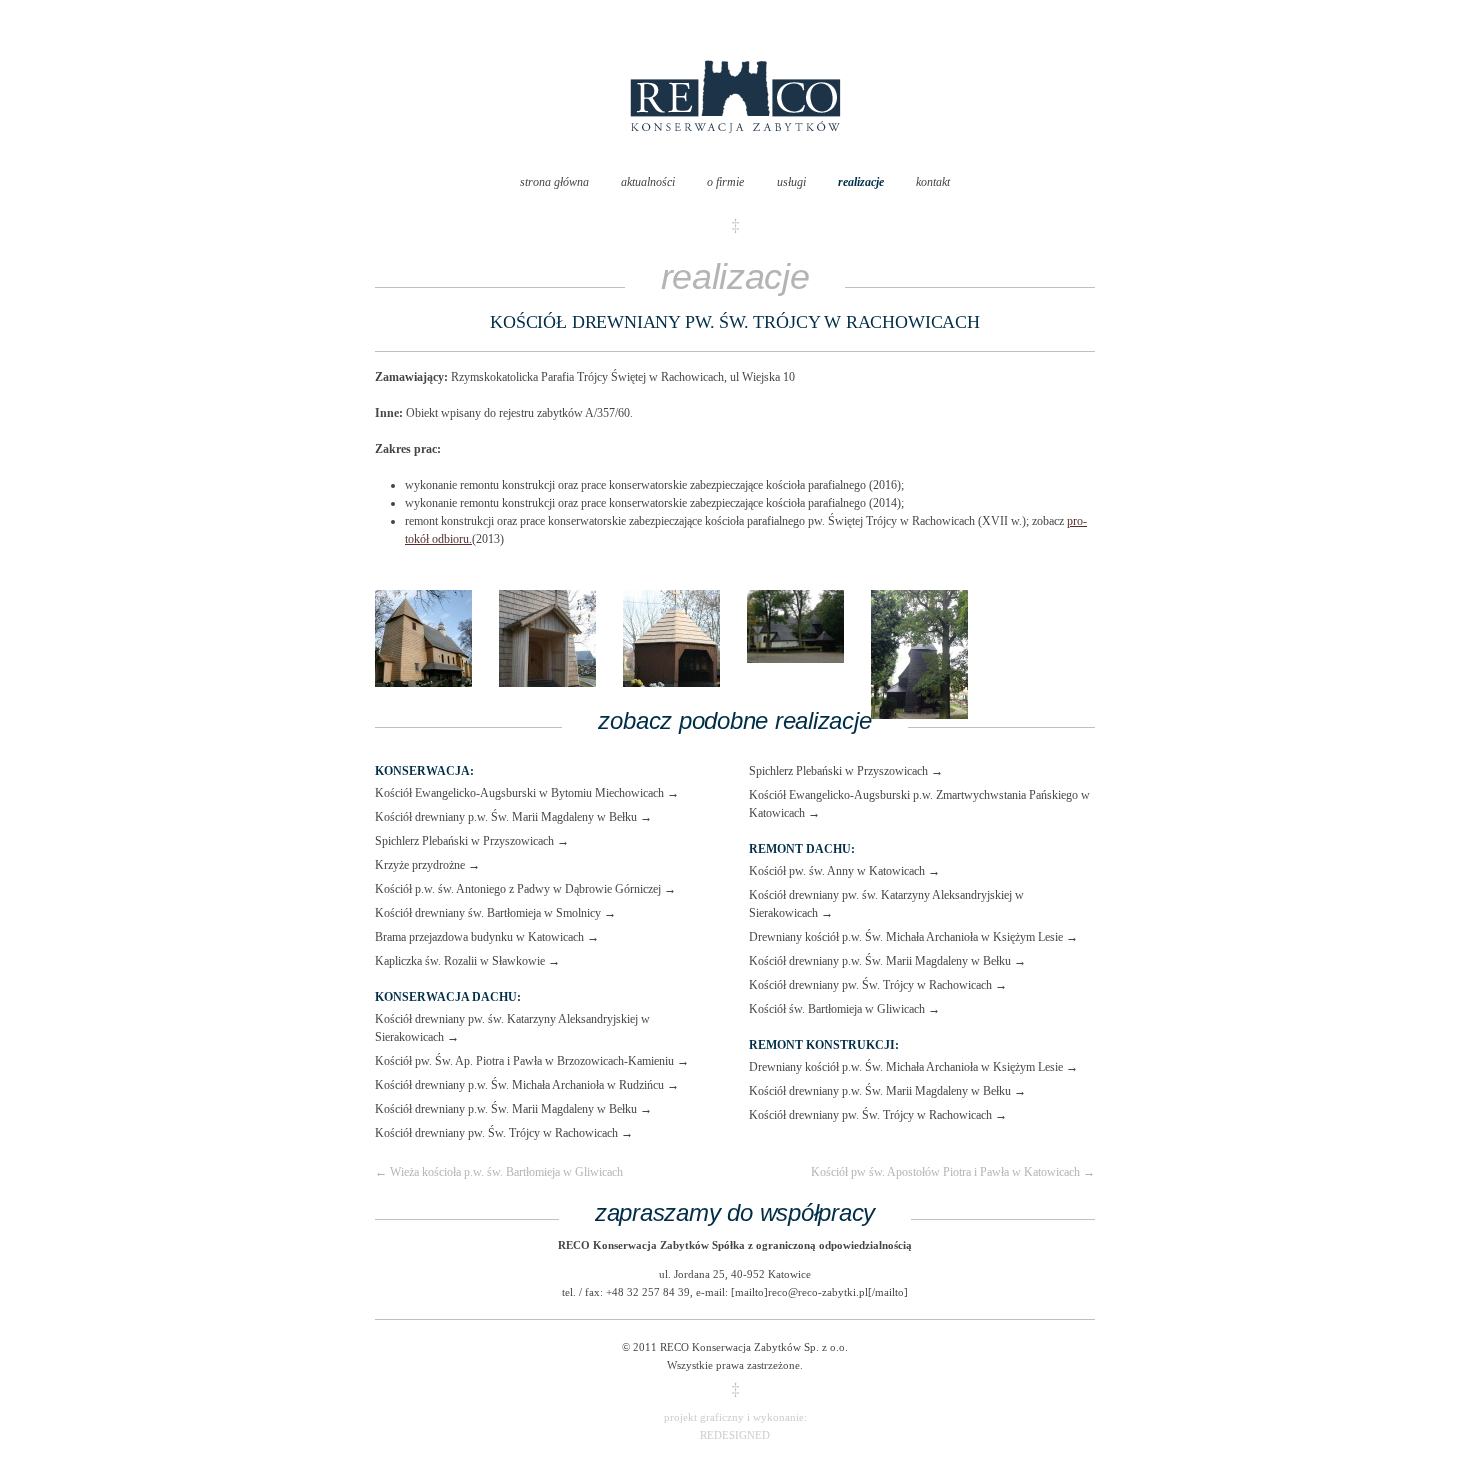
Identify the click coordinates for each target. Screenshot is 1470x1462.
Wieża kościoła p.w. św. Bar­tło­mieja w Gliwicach (499, 1172)
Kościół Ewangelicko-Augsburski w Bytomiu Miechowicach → (527, 793)
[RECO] (735, 153)
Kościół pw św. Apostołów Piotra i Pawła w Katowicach (953, 1172)
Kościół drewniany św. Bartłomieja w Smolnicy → (495, 913)
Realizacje (861, 182)
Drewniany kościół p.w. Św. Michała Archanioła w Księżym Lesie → (913, 937)
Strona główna (554, 182)
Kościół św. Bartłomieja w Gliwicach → (844, 1009)
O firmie (725, 182)
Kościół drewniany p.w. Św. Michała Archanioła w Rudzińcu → (527, 1085)
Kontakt (933, 182)
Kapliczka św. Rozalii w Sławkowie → (467, 961)
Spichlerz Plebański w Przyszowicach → (472, 841)
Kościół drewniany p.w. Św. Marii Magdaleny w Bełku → (513, 817)
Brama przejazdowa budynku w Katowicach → (487, 937)
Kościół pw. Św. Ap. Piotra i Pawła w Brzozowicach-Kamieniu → (532, 1061)
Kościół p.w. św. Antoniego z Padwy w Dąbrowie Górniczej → (525, 889)
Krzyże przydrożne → (427, 865)
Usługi (791, 182)
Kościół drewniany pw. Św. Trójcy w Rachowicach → (504, 1133)
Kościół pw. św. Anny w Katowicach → (844, 871)
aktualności (648, 182)
